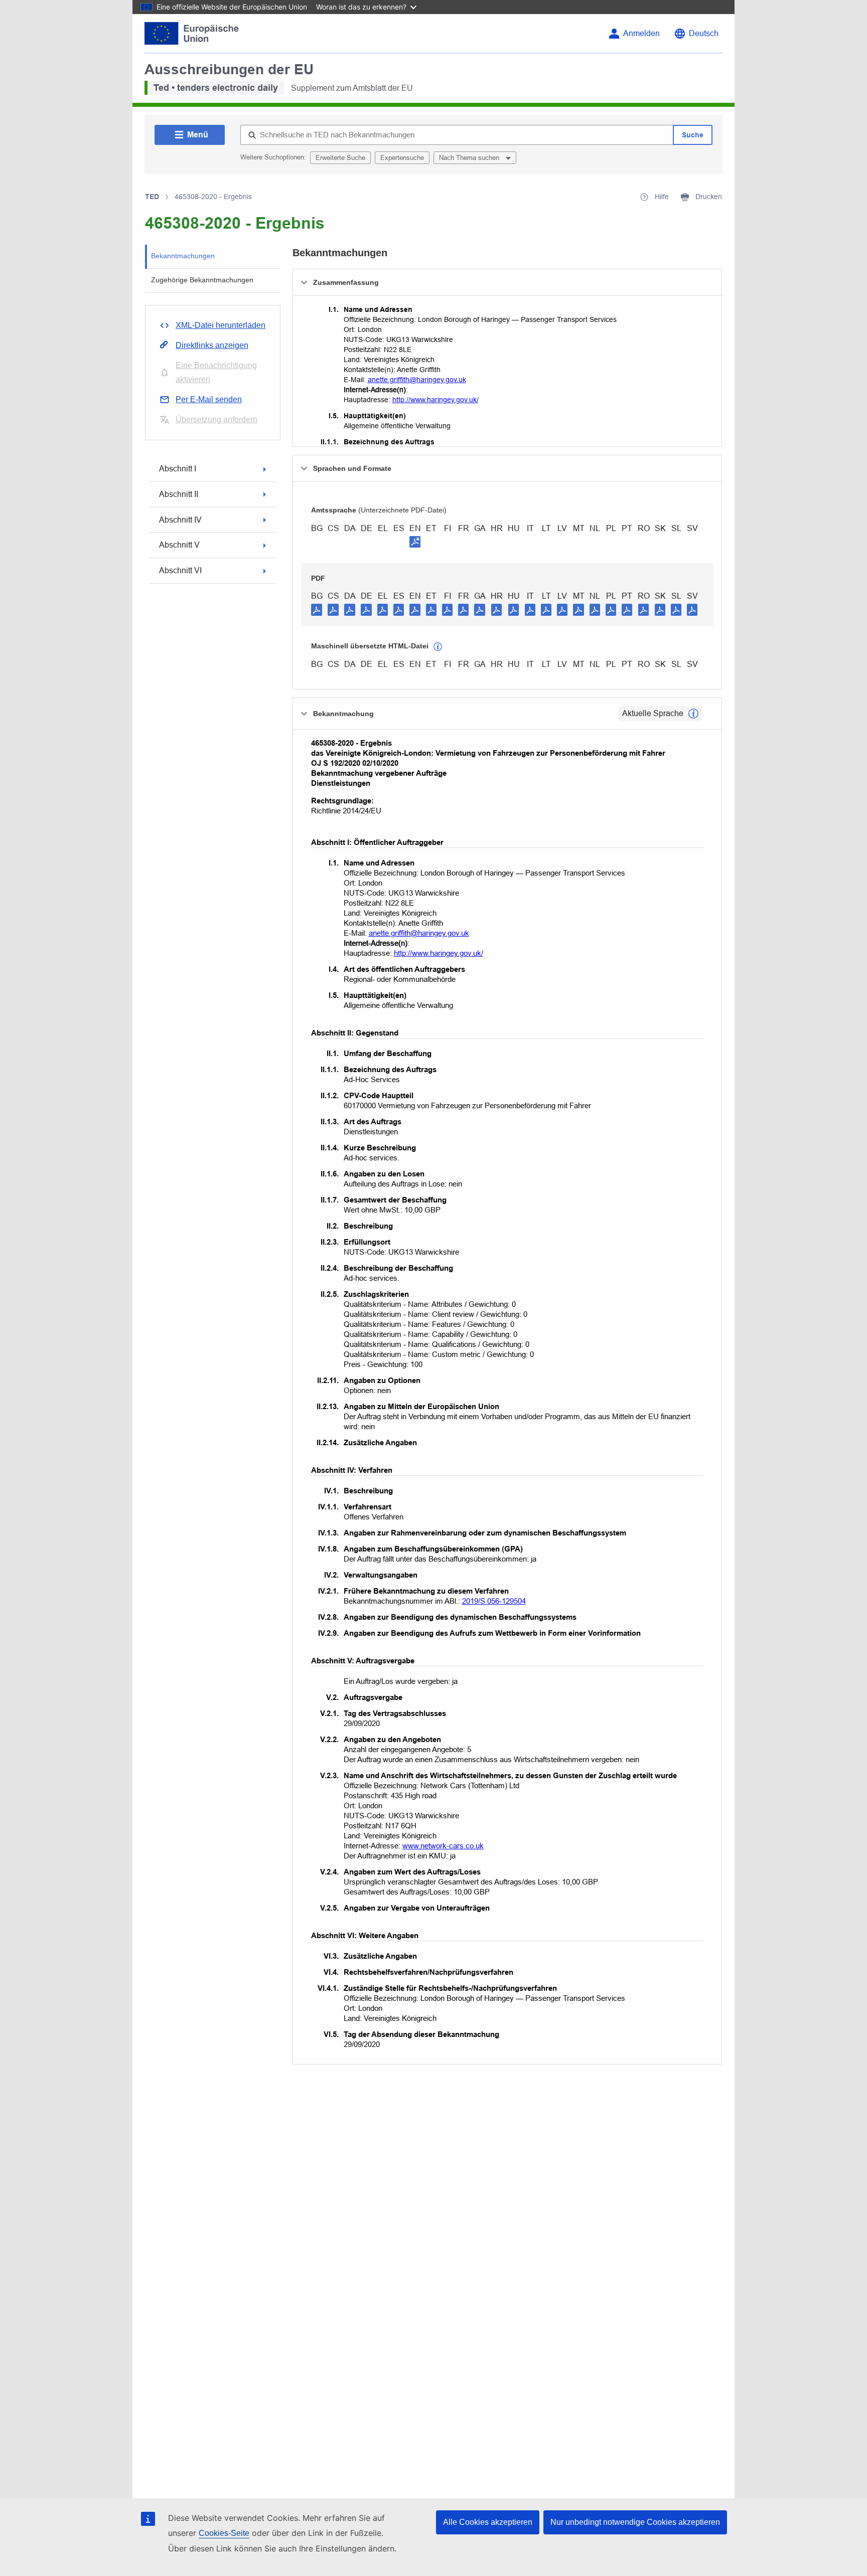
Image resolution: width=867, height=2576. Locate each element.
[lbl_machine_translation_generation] (438, 647)
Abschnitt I (178, 469)
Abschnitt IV (180, 520)
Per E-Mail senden (209, 399)
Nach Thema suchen (470, 158)
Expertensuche (402, 158)
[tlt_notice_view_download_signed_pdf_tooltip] (415, 542)
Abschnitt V (179, 545)
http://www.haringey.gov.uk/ (436, 400)
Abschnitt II (179, 494)
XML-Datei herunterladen (221, 325)
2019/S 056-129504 (494, 1601)
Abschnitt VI (180, 570)
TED (152, 197)
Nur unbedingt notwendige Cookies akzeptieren (635, 2522)
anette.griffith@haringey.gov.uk (417, 380)
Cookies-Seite (224, 2533)
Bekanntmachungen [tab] (183, 256)
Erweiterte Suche (340, 158)
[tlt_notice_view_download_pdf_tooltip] (317, 609)
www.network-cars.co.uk (443, 1846)
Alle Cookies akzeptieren (488, 2522)
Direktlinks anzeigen (212, 345)
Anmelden (641, 33)
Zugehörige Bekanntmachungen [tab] (202, 280)
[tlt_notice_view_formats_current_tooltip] (693, 714)
